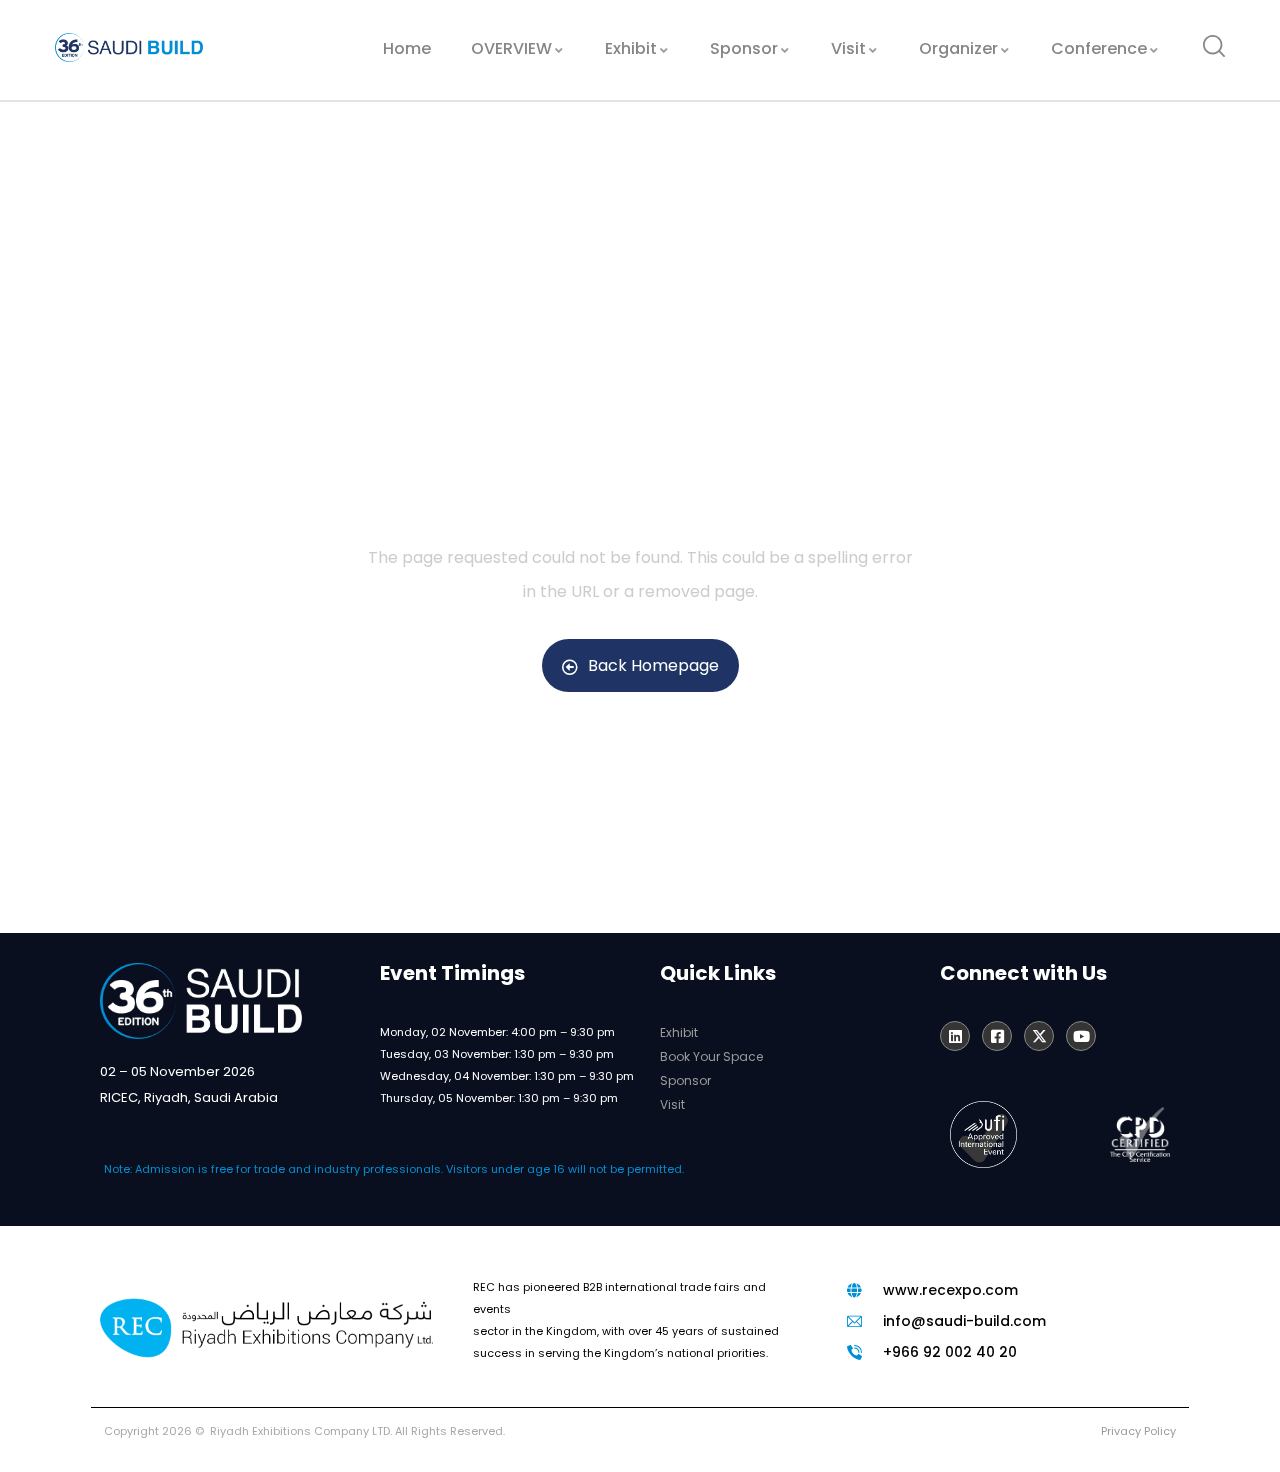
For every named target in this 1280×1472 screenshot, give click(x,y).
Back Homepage (653, 665)
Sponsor (685, 1080)
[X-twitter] (1039, 1036)
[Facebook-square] (997, 1036)
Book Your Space (711, 1056)
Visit (672, 1104)
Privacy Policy (1138, 1431)
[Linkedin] (955, 1036)
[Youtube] (1081, 1036)
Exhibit (679, 1032)
